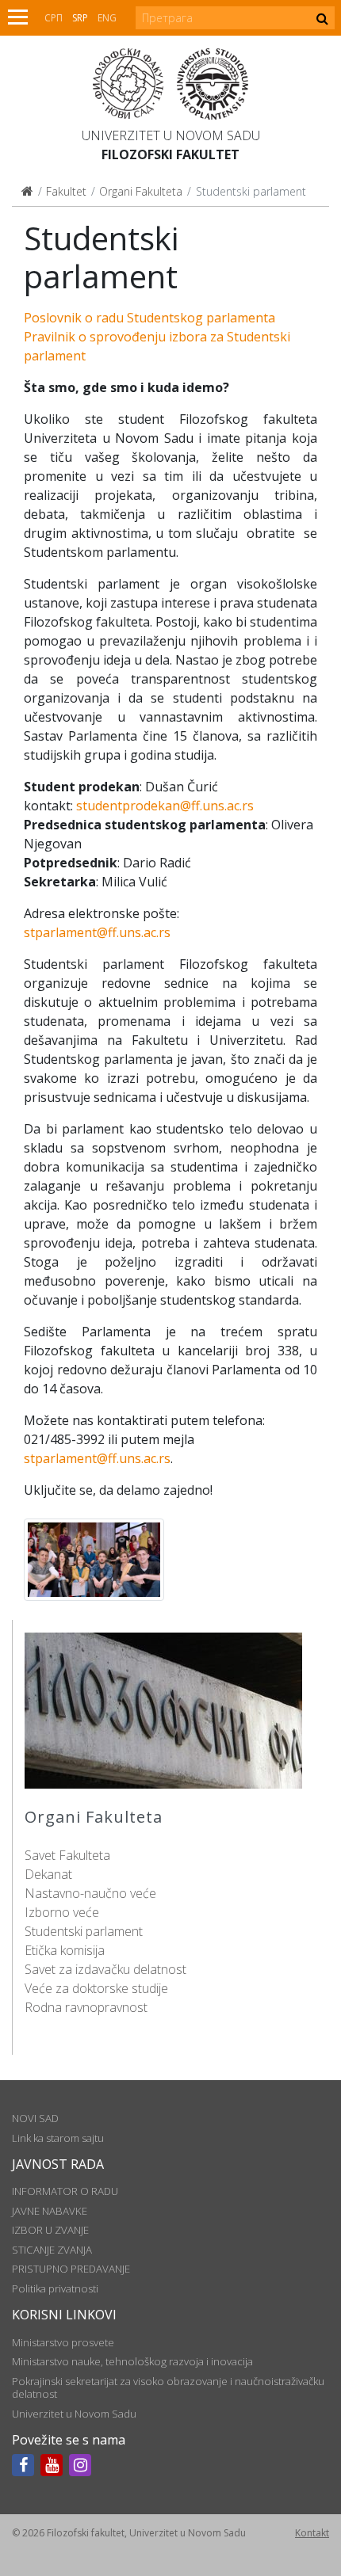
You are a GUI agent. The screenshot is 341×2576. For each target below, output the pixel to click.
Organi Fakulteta (141, 191)
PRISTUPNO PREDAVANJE (71, 2269)
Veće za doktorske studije (96, 1988)
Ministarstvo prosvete (63, 2342)
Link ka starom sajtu (58, 2138)
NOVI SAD (35, 2118)
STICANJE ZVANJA (52, 2250)
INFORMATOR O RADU (65, 2191)
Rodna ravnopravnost (86, 2007)
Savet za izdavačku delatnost (105, 1969)
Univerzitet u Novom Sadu (171, 135)
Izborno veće (62, 1912)
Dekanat (48, 1874)
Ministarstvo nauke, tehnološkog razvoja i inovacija (132, 2361)
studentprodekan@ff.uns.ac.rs (165, 806)
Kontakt (312, 2533)
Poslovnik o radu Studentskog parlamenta (149, 318)
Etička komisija (65, 1950)
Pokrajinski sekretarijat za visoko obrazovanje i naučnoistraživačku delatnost (168, 2387)
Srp (80, 18)
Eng (107, 18)
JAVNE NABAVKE (50, 2211)
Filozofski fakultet (170, 154)
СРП (54, 18)
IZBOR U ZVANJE (50, 2230)
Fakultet (66, 191)
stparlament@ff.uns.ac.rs (97, 932)
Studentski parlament (84, 1931)
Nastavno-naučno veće (90, 1893)
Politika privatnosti (55, 2288)
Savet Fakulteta (67, 1855)
